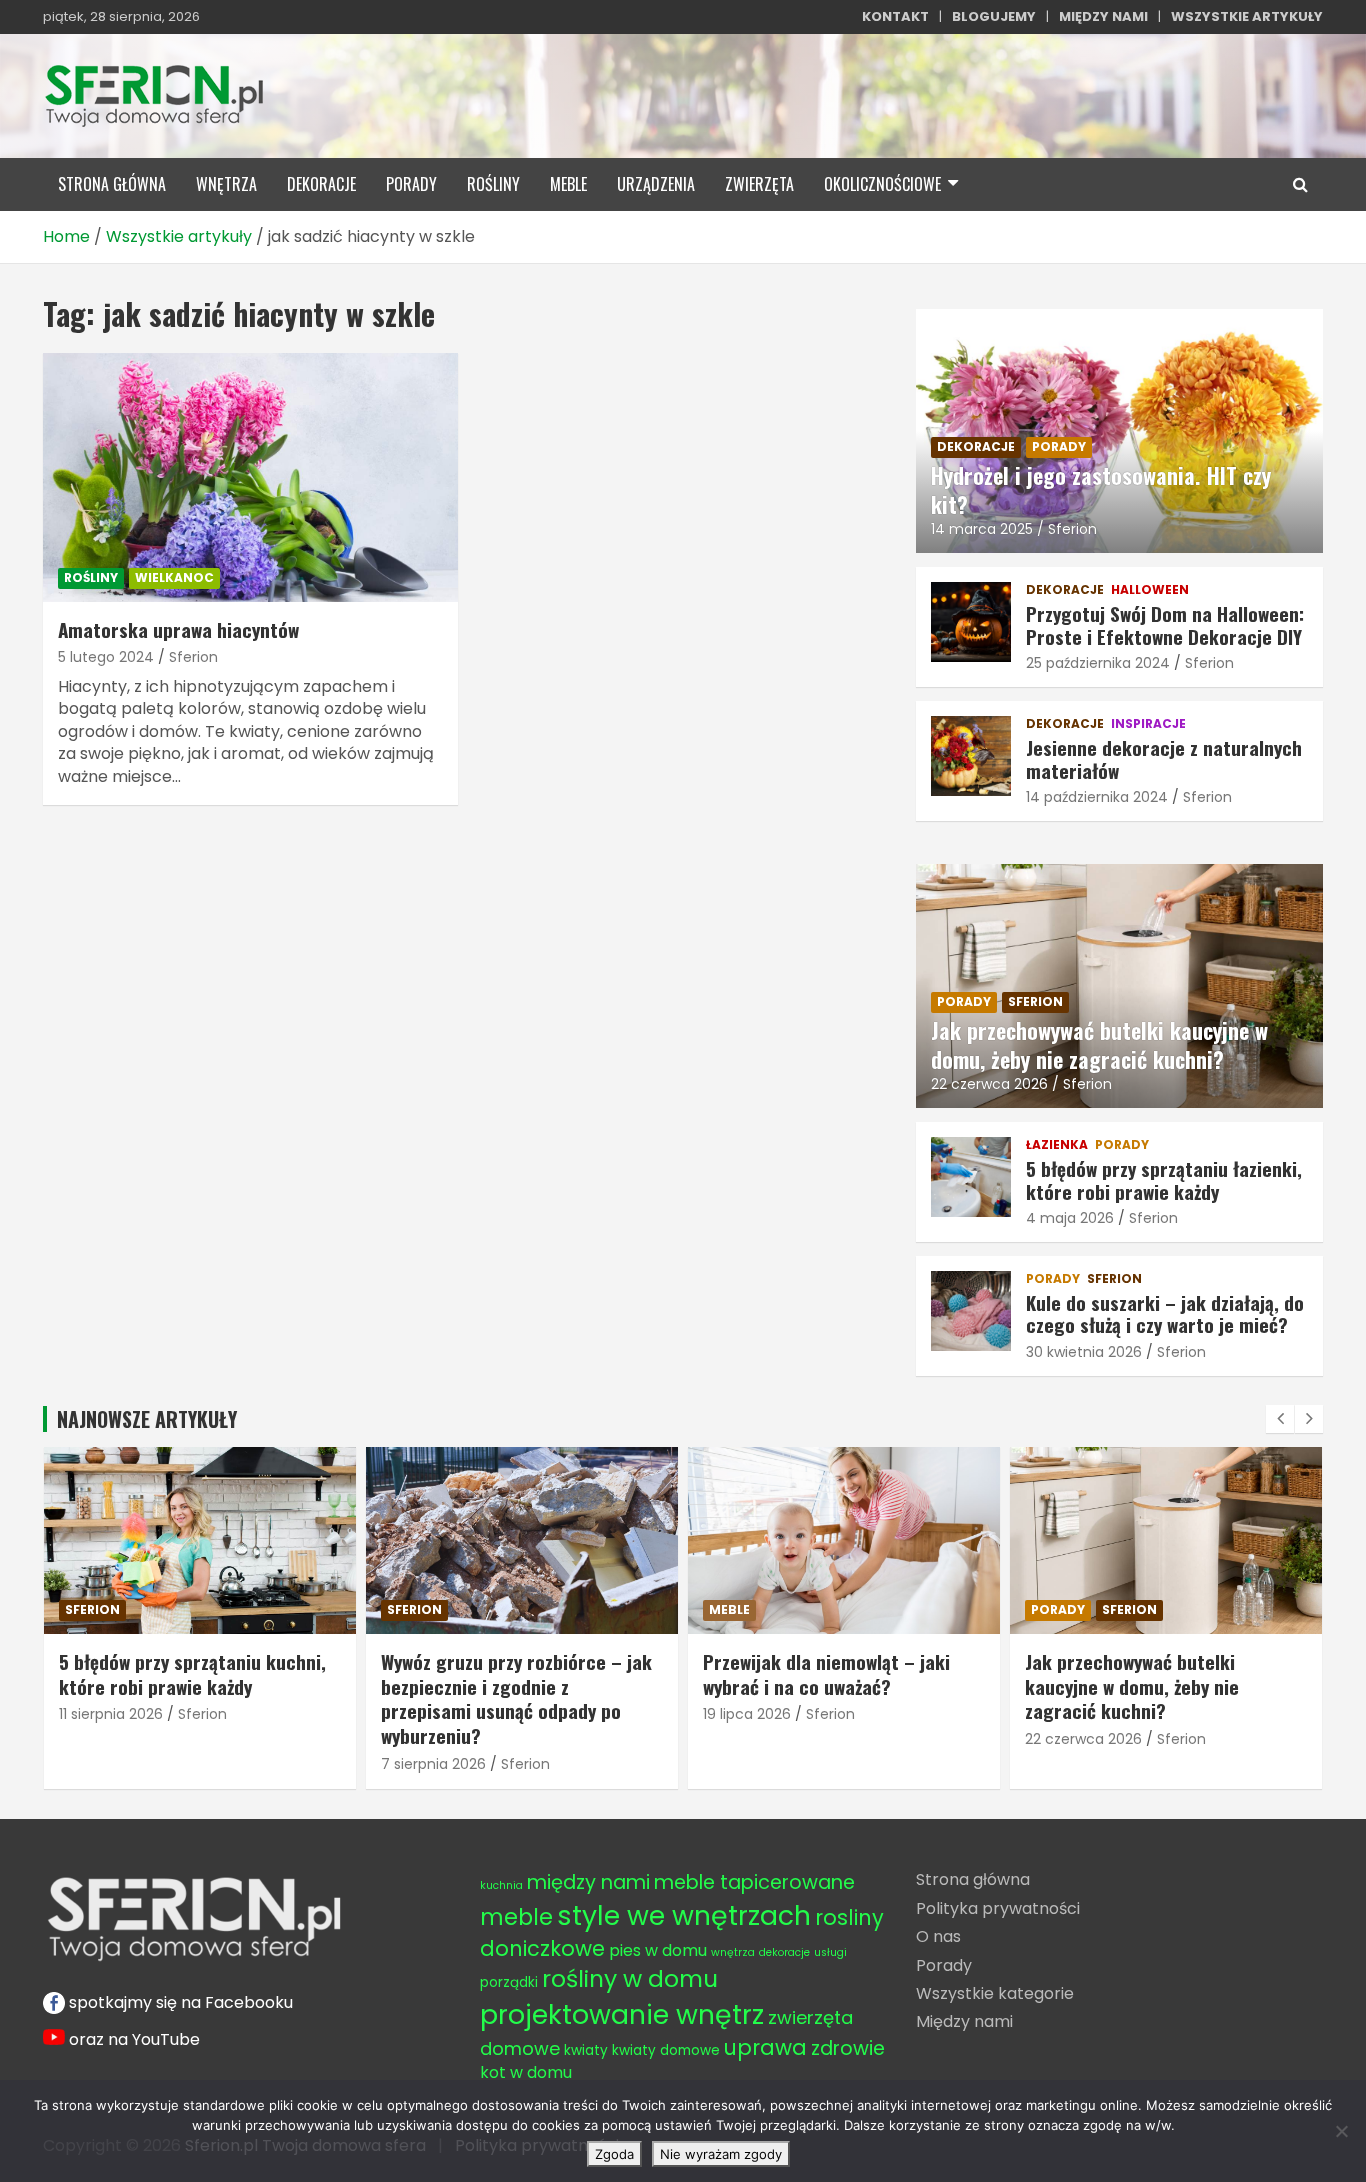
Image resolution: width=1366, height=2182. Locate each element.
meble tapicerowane (754, 1882)
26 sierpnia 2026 (1081, 1714)
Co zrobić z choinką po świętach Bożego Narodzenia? (1154, 1673)
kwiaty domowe (666, 2050)
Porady (944, 1965)
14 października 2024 (1097, 797)
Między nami (964, 2021)
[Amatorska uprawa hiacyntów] (250, 477)
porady (411, 184)
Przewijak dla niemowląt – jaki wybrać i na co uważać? (504, 1673)
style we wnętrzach (684, 1915)
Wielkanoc (174, 577)
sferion (1035, 1001)
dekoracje (321, 184)
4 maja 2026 (1070, 1218)
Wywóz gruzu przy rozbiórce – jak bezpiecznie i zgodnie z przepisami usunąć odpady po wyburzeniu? (194, 1698)
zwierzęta (759, 184)
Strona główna (973, 1879)
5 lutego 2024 (106, 657)
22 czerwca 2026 (989, 1084)
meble (568, 184)
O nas (938, 1936)
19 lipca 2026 (425, 1714)
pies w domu (658, 1950)
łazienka (1057, 1145)
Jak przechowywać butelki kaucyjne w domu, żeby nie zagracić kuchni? (1099, 1044)
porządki (509, 1982)
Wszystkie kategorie (995, 1993)
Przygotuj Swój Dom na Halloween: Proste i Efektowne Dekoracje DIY (1165, 624)
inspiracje (1148, 724)
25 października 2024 (1098, 663)
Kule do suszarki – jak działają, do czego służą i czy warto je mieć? (1165, 1313)
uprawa (765, 2047)
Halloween (1150, 590)
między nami (588, 1882)
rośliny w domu (630, 1978)
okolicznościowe (882, 184)
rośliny (493, 184)
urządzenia (656, 184)
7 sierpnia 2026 (111, 1764)
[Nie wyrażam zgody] (1341, 2131)
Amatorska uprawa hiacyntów (178, 629)
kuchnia (501, 1885)
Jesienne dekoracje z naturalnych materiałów (1164, 758)
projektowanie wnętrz (622, 2014)
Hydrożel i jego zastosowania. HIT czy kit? (1101, 489)
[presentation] (1280, 1419)
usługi (830, 1952)
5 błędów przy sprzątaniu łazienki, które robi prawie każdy (1164, 1179)
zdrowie (848, 2048)
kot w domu (526, 2072)
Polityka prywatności (998, 1908)
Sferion (193, 657)
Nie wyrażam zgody (721, 2154)
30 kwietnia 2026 (1084, 1352)
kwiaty (586, 2050)
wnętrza (226, 184)
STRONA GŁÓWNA (112, 184)
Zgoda (614, 2154)
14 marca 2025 (982, 529)
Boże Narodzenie (1091, 1609)
